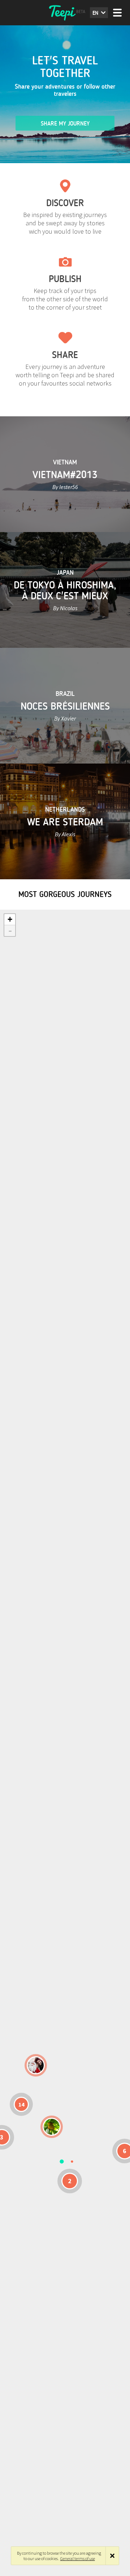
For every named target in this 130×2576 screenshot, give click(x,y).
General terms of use (78, 2558)
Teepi (65, 13)
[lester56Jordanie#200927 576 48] (52, 2127)
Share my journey (65, 124)
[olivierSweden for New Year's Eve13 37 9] (36, 2065)
